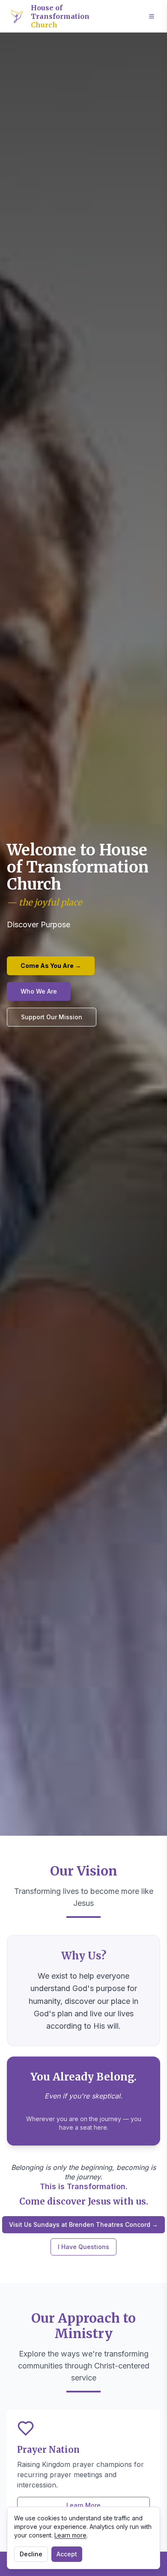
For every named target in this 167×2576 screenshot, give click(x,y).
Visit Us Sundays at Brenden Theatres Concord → (83, 2224)
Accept (67, 2554)
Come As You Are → (51, 966)
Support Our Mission (52, 1017)
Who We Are (39, 991)
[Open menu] (152, 16)
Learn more (70, 2535)
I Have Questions (83, 2247)
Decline (31, 2554)
